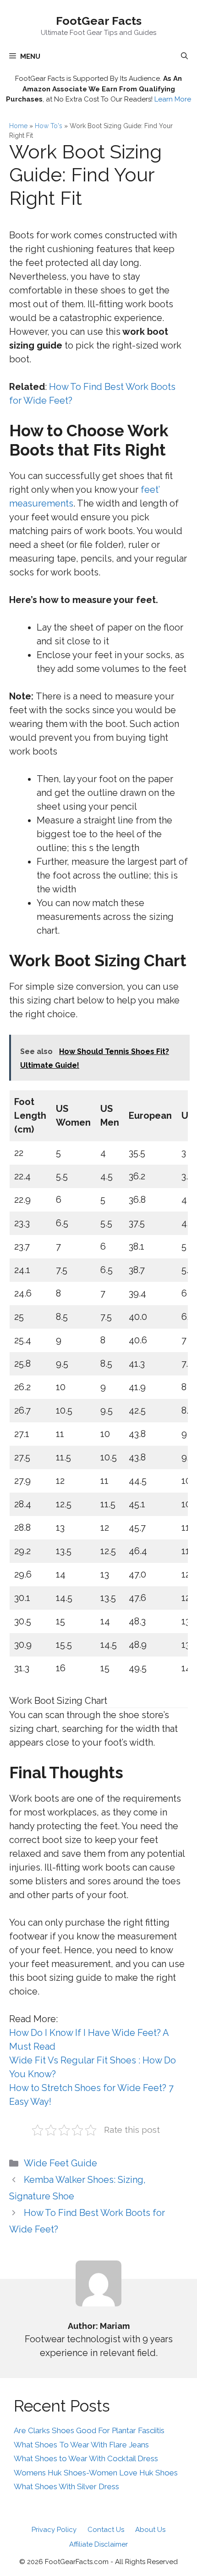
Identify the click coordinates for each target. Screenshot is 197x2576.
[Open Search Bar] (184, 56)
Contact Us (106, 2530)
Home (18, 126)
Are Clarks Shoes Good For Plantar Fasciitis (89, 2430)
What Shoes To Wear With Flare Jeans (81, 2445)
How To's (49, 126)
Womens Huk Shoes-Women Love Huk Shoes (96, 2473)
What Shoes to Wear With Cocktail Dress (86, 2458)
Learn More (173, 99)
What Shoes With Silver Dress (66, 2486)
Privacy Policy (54, 2530)
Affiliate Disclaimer (98, 2544)
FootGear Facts (99, 21)
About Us (150, 2530)
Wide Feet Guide (60, 2163)
